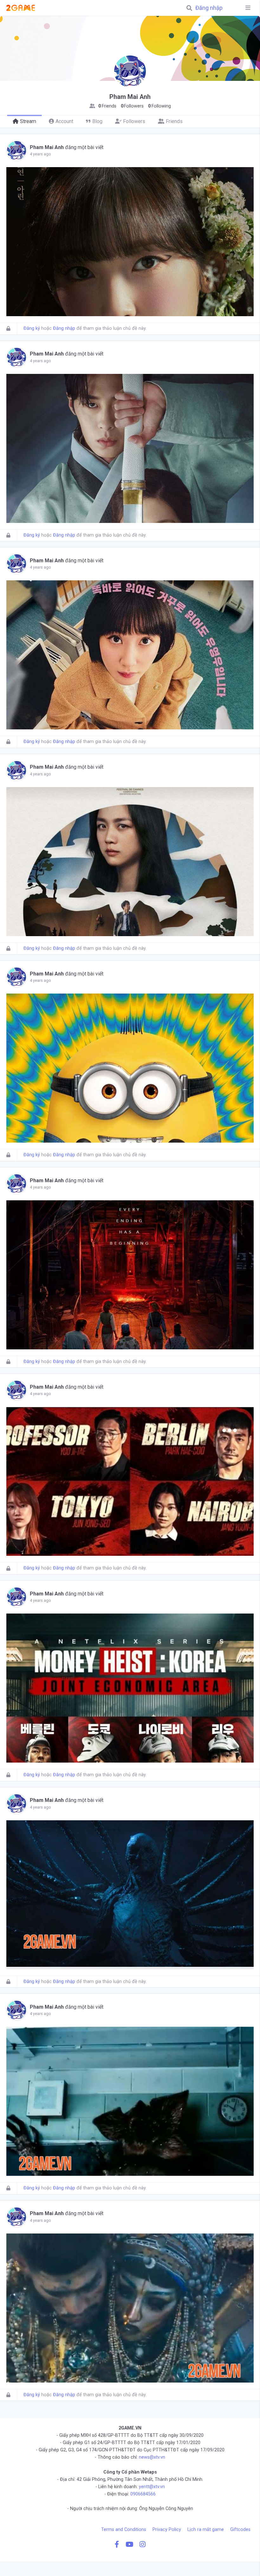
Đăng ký (32, 328)
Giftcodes (240, 2530)
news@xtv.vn (152, 2457)
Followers (134, 121)
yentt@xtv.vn (152, 2487)
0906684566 (143, 2494)
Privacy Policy (167, 2530)
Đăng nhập (209, 8)
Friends (174, 121)
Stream (28, 121)
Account (64, 121)
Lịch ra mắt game (206, 2530)
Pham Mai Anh (47, 147)
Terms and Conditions (124, 2530)
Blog (97, 121)
